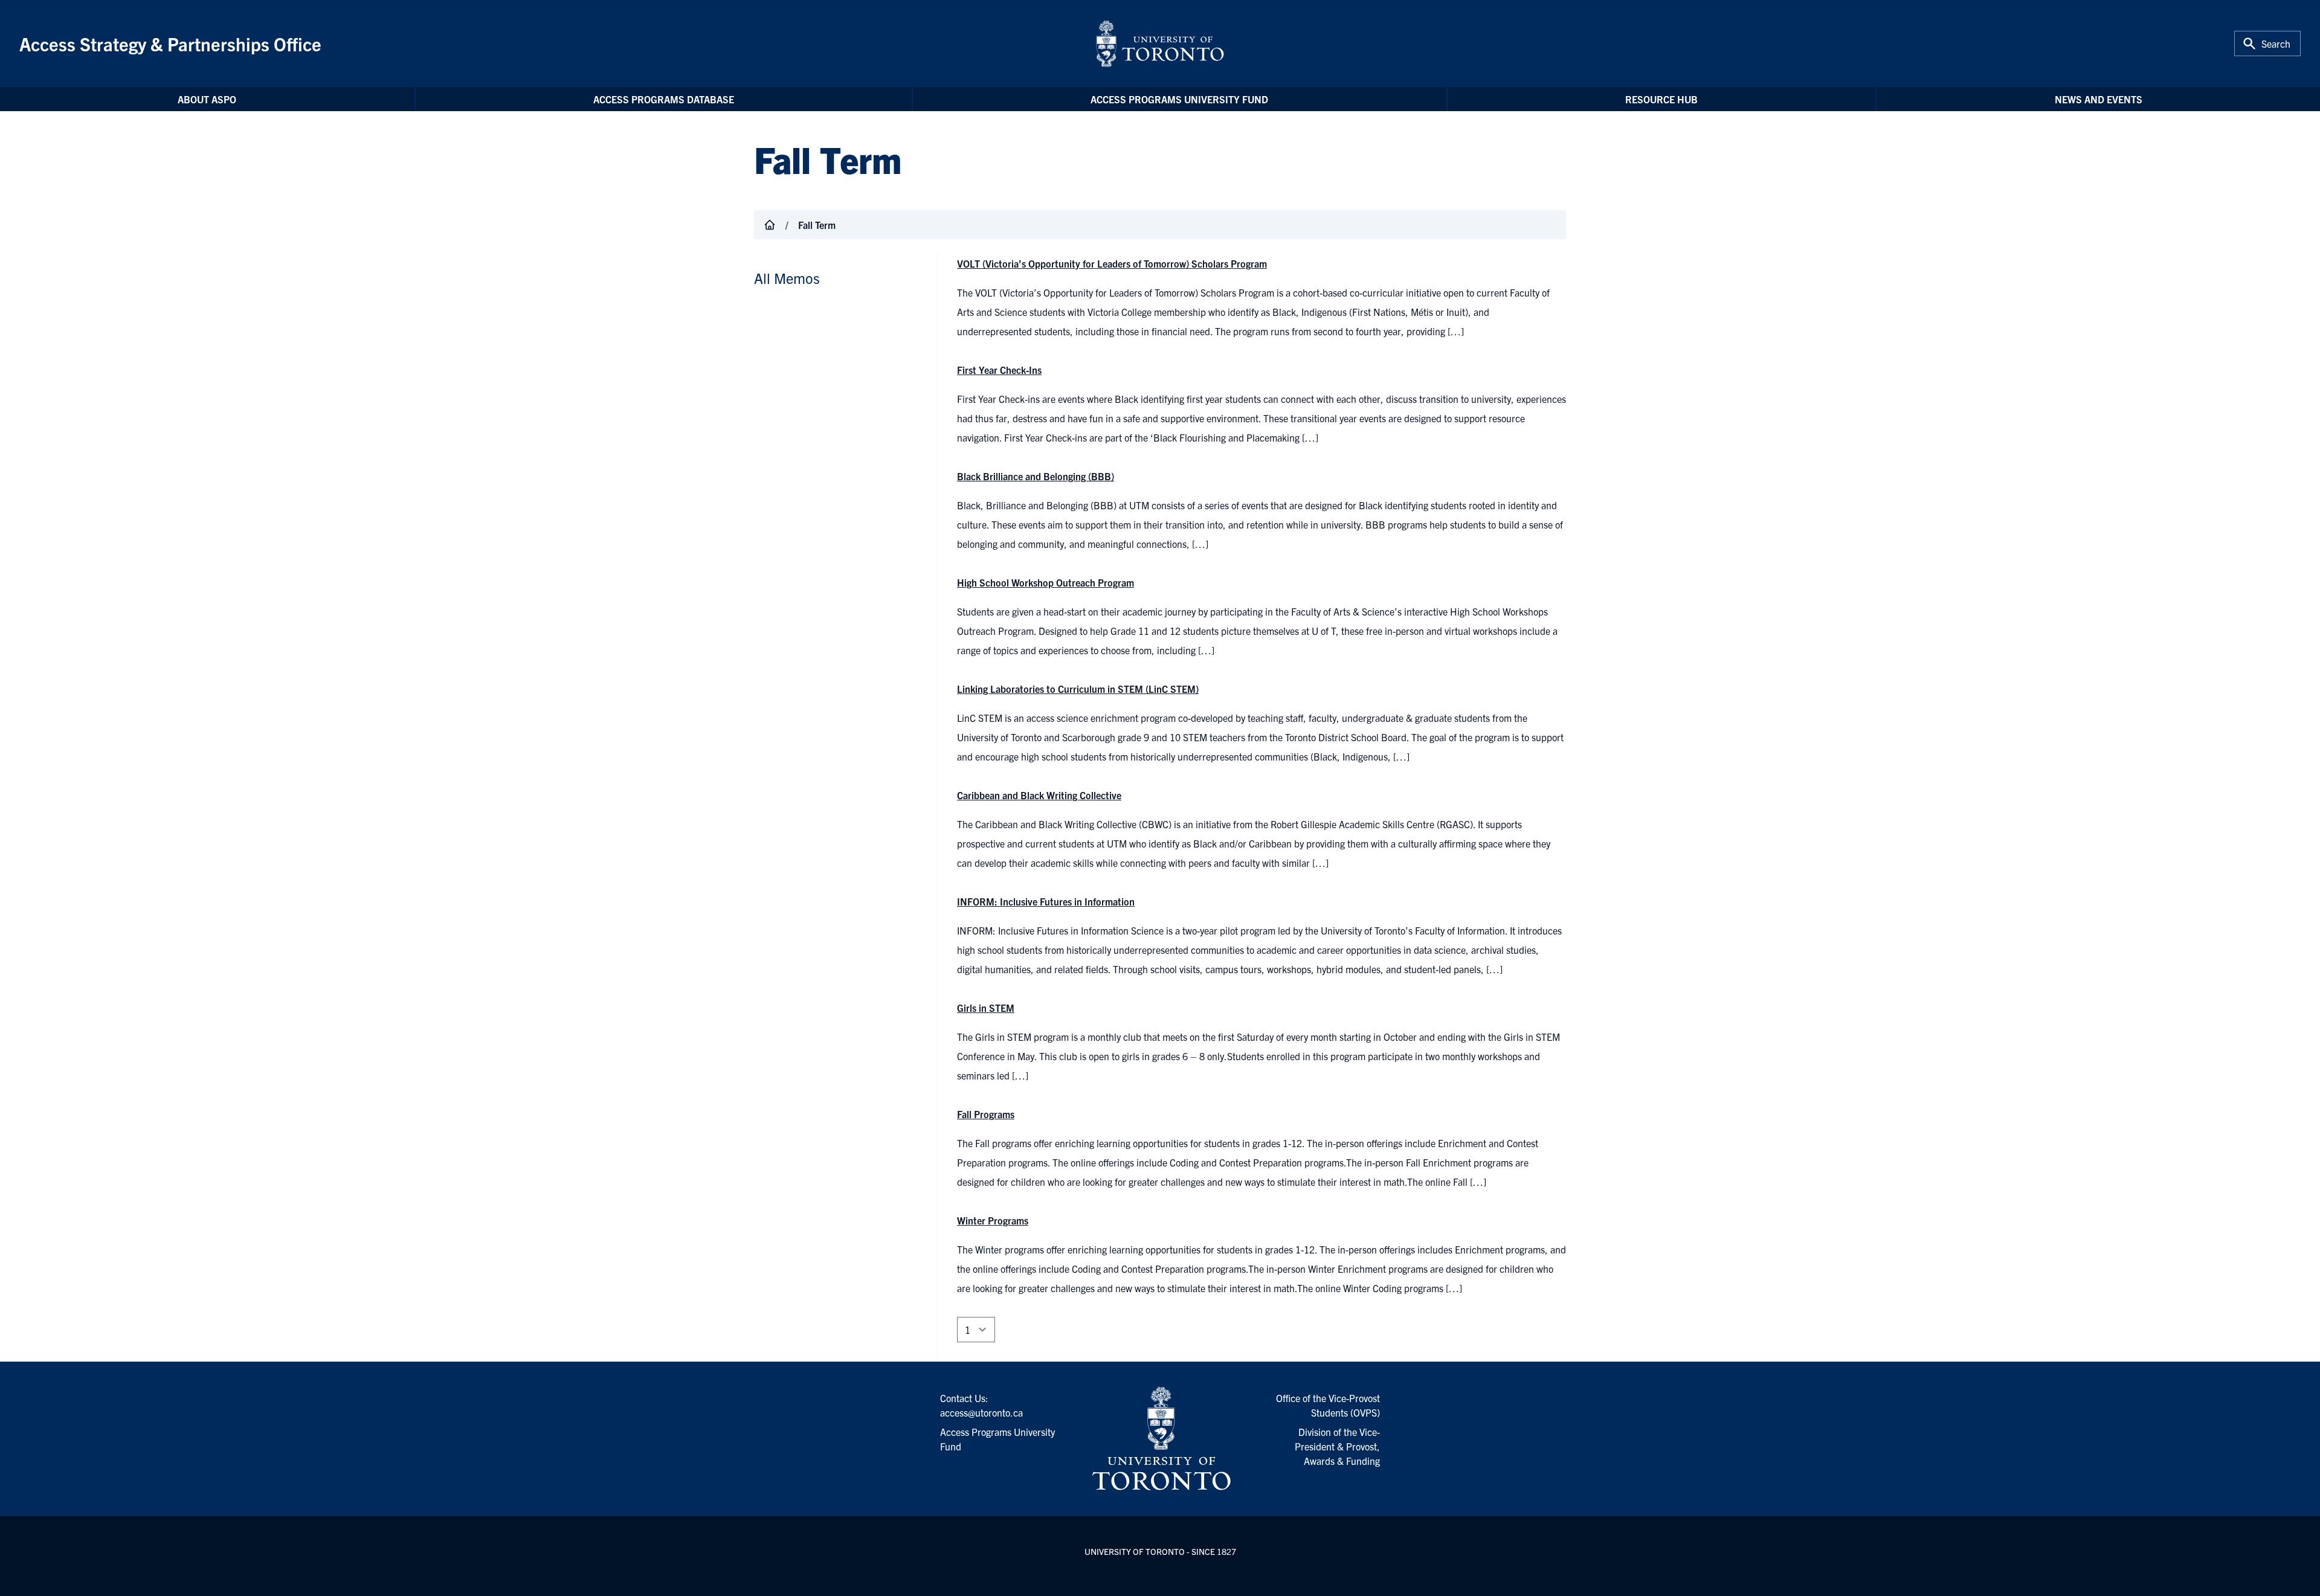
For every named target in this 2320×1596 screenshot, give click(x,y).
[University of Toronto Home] (1160, 43)
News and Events (2099, 99)
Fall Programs (986, 1114)
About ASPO (207, 99)
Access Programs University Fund (1179, 99)
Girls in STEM (986, 1008)
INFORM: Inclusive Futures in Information (1046, 901)
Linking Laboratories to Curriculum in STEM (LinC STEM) (1078, 689)
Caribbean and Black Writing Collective (1039, 795)
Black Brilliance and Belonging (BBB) (1036, 476)
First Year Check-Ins (999, 370)
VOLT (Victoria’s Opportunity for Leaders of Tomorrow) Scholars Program (1112, 263)
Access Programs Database (664, 99)
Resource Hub (1661, 99)
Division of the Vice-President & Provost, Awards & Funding (1337, 1446)
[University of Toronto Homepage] (1160, 1439)
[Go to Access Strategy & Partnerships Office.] (770, 225)
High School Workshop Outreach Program (1046, 582)
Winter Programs (993, 1220)
